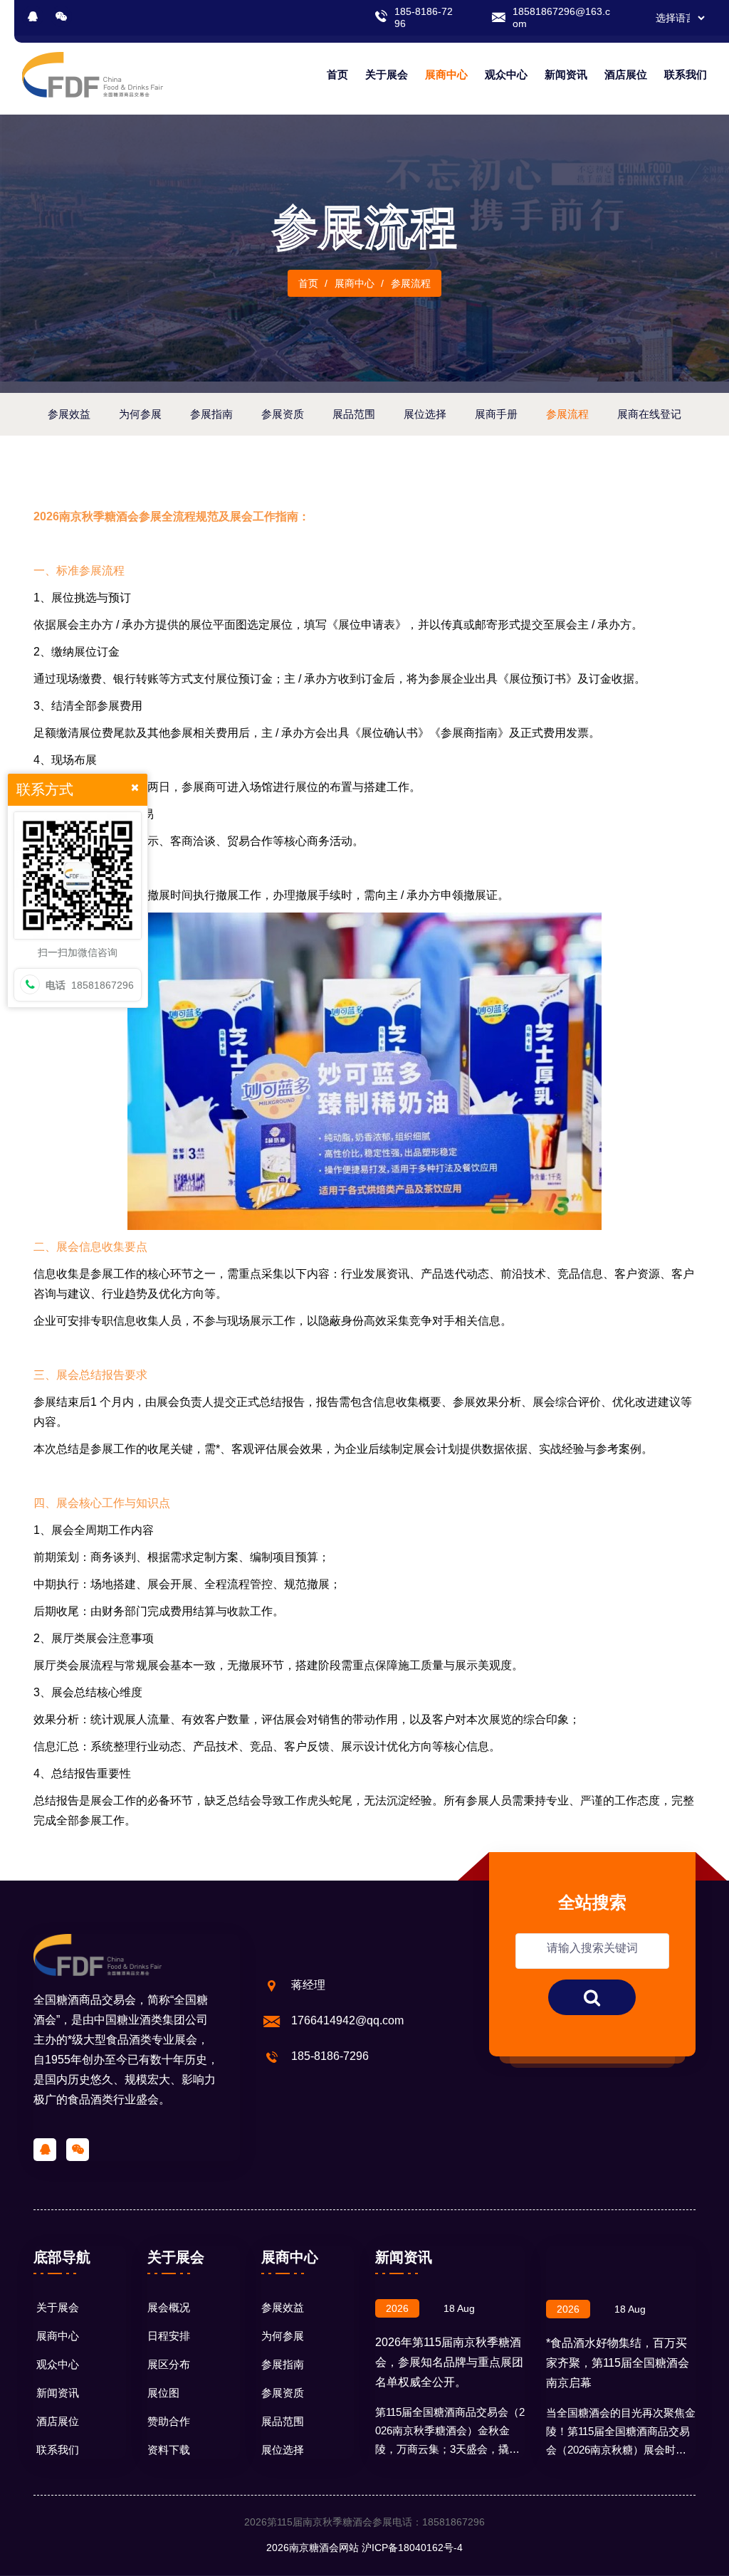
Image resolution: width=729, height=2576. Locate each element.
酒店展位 (626, 74)
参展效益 (283, 2307)
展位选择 (283, 2450)
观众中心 (506, 74)
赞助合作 (169, 2421)
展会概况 (169, 2307)
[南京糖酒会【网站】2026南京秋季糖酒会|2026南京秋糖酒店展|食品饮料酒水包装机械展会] (93, 74)
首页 (337, 74)
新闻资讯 (566, 74)
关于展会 (387, 74)
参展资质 (283, 2393)
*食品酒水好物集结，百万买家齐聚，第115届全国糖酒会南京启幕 (618, 2363)
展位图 (163, 2393)
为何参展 (283, 2336)
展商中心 (446, 74)
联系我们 (686, 74)
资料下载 (169, 2450)
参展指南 (283, 2364)
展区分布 (169, 2364)
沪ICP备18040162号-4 (412, 2548)
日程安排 (169, 2336)
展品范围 (283, 2421)
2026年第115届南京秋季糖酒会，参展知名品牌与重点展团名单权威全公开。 (449, 2362)
